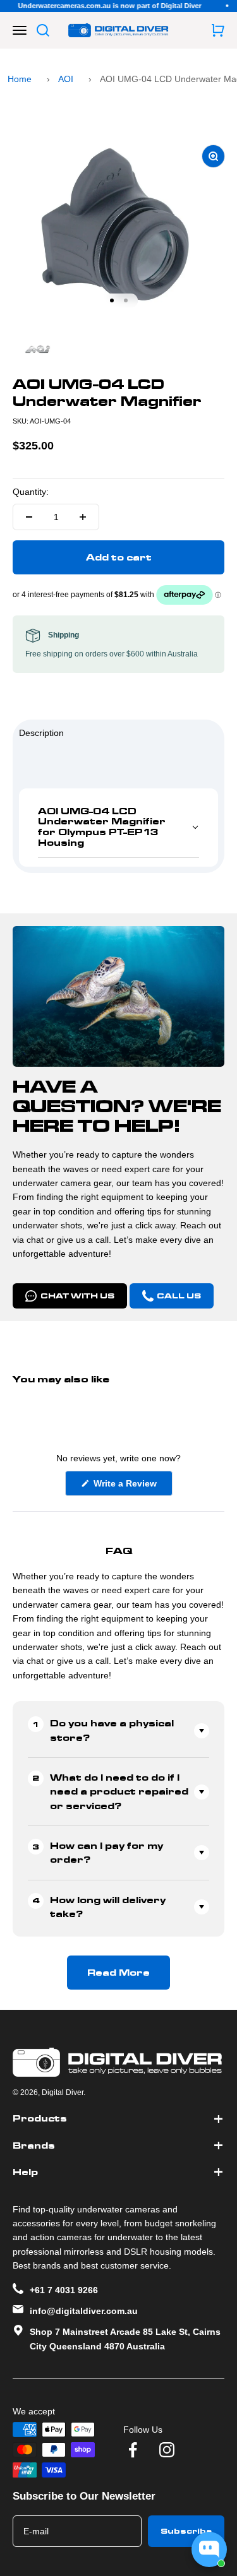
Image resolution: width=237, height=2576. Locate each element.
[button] (118, 828)
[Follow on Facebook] (133, 2450)
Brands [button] (34, 2146)
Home (20, 79)
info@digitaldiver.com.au (84, 2311)
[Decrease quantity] (29, 517)
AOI (66, 79)
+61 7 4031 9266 (64, 2290)
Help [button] (25, 2172)
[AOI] (118, 350)
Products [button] (40, 2118)
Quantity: (31, 492)
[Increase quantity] (83, 517)
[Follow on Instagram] (167, 2450)
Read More (118, 1973)
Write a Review (132, 1487)
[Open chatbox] (209, 2549)
